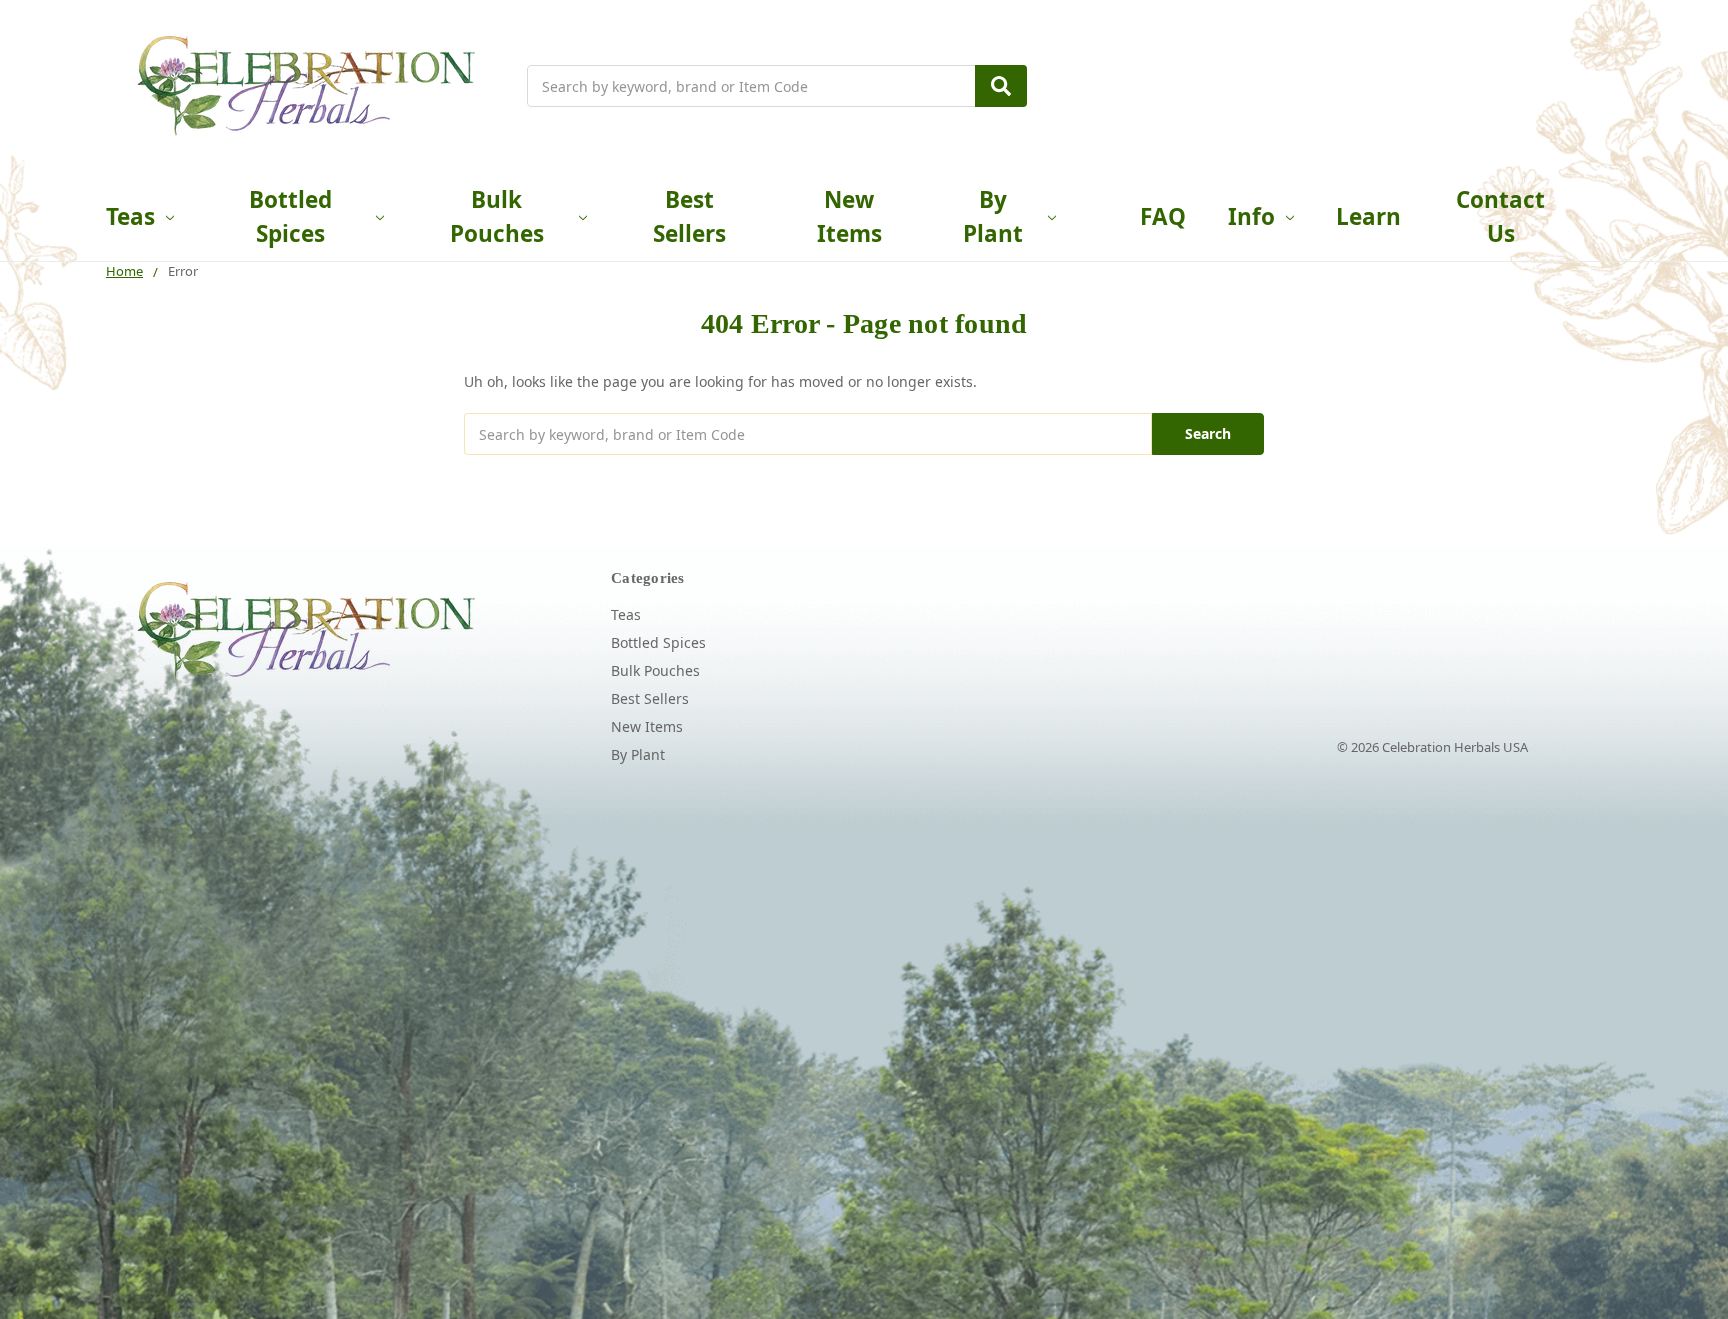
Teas (130, 216)
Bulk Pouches (497, 216)
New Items (849, 216)
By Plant (993, 216)
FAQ (1163, 216)
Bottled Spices (290, 216)
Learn (1368, 216)
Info (1251, 216)
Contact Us (1500, 216)
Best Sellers (689, 216)
